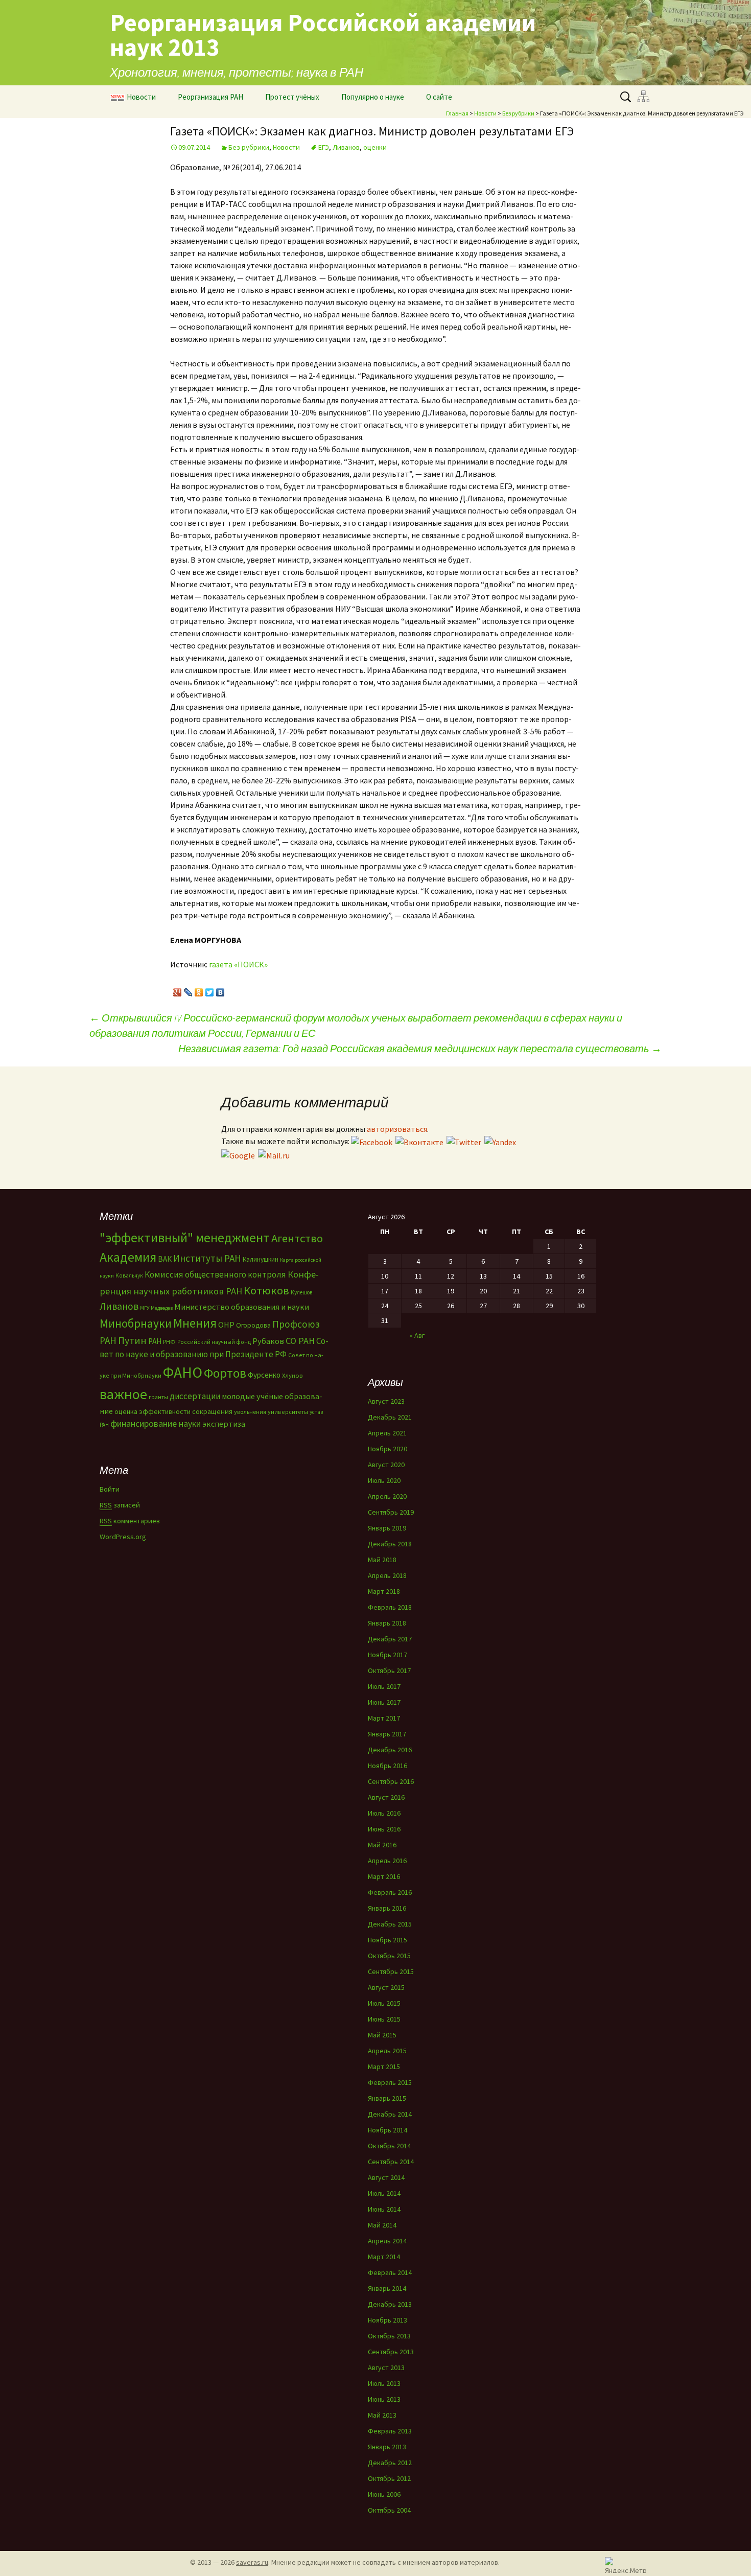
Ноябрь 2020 (388, 1449)
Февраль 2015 (390, 2082)
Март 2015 (384, 2067)
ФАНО (183, 1372)
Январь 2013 (387, 2447)
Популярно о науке (373, 97)
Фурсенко (264, 1375)
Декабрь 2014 (390, 2114)
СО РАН (300, 1341)
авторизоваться (397, 1129)
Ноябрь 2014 (388, 2130)
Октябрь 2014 (389, 2146)
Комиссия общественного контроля (215, 1274)
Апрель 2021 (387, 1433)
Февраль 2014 (390, 2272)
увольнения (250, 1412)
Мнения (195, 1323)
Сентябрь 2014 (391, 2162)
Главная (457, 113)
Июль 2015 (384, 2003)
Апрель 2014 (387, 2241)
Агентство (297, 1238)
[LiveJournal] (188, 990)
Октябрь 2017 (389, 1670)
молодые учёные (252, 1396)
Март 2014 (384, 2257)
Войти (110, 1489)
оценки (375, 147)
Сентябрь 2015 (391, 1971)
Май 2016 (382, 1845)
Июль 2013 (384, 2383)
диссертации (195, 1396)
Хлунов (292, 1375)
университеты (288, 1412)
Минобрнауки (136, 1323)
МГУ (145, 1308)
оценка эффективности (152, 1411)
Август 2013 (386, 2368)
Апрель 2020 (387, 1496)
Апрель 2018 (387, 1575)
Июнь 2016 (384, 1829)
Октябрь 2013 (389, 2336)
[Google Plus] (178, 990)
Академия (128, 1257)
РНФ (169, 1342)
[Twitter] (210, 990)
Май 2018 (382, 1560)
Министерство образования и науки (242, 1307)
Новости (141, 97)
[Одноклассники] (199, 990)
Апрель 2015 (387, 2051)
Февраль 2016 (390, 1892)
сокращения (212, 1411)
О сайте (439, 97)
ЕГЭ (324, 147)
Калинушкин (261, 1259)
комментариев (130, 1521)
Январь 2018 (387, 1623)
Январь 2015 (387, 2098)
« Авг (417, 1335)
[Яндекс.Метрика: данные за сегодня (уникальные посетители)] (625, 2565)
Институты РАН (207, 1258)
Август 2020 (386, 1465)
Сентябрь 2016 (391, 1781)
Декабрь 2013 (390, 2304)
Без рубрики (518, 113)
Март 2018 (384, 1591)
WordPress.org (123, 1537)
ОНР (226, 1325)
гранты (158, 1397)
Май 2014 (382, 2225)
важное (123, 1394)
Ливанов (346, 147)
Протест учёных (292, 97)
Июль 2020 (384, 1480)
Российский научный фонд (214, 1342)
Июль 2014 (384, 2193)
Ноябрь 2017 (388, 1655)
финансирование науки (156, 1423)
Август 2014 (386, 2177)
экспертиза (224, 1424)
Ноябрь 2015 (388, 1940)
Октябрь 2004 (389, 2510)
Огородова (253, 1325)
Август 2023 (386, 1401)
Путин (132, 1340)
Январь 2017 (387, 1734)
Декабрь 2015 (390, 1924)
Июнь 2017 (384, 1702)
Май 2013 (382, 2415)
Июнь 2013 (384, 2399)
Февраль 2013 (390, 2431)
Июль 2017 (384, 1686)
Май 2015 (382, 2035)
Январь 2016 (387, 1908)
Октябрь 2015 (389, 1956)
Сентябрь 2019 (391, 1512)
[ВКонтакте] (220, 990)
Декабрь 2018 (390, 1544)
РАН (155, 1341)
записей (120, 1505)
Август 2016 (386, 1797)
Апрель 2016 (387, 1861)
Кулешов (301, 1292)
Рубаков (268, 1341)
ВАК (165, 1259)
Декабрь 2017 (390, 1639)
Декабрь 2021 (390, 1417)
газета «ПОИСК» (238, 964)
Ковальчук (129, 1275)
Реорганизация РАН (210, 97)
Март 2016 (384, 1876)
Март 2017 (384, 1718)
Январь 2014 (387, 2288)
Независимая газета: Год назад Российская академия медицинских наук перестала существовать (420, 1048)
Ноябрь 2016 (388, 1766)
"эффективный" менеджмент (185, 1237)
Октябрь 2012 (389, 2478)
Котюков (266, 1290)
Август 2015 (386, 1987)
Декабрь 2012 (390, 2463)
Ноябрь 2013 (388, 2320)
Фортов (225, 1373)
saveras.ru (252, 2562)
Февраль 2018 (390, 1607)
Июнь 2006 (384, 2494)
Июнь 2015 (384, 2019)
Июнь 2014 (384, 2209)
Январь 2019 (387, 1528)
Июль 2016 (384, 1813)
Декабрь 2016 (390, 1750)
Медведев (162, 1308)
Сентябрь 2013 (391, 2352)
